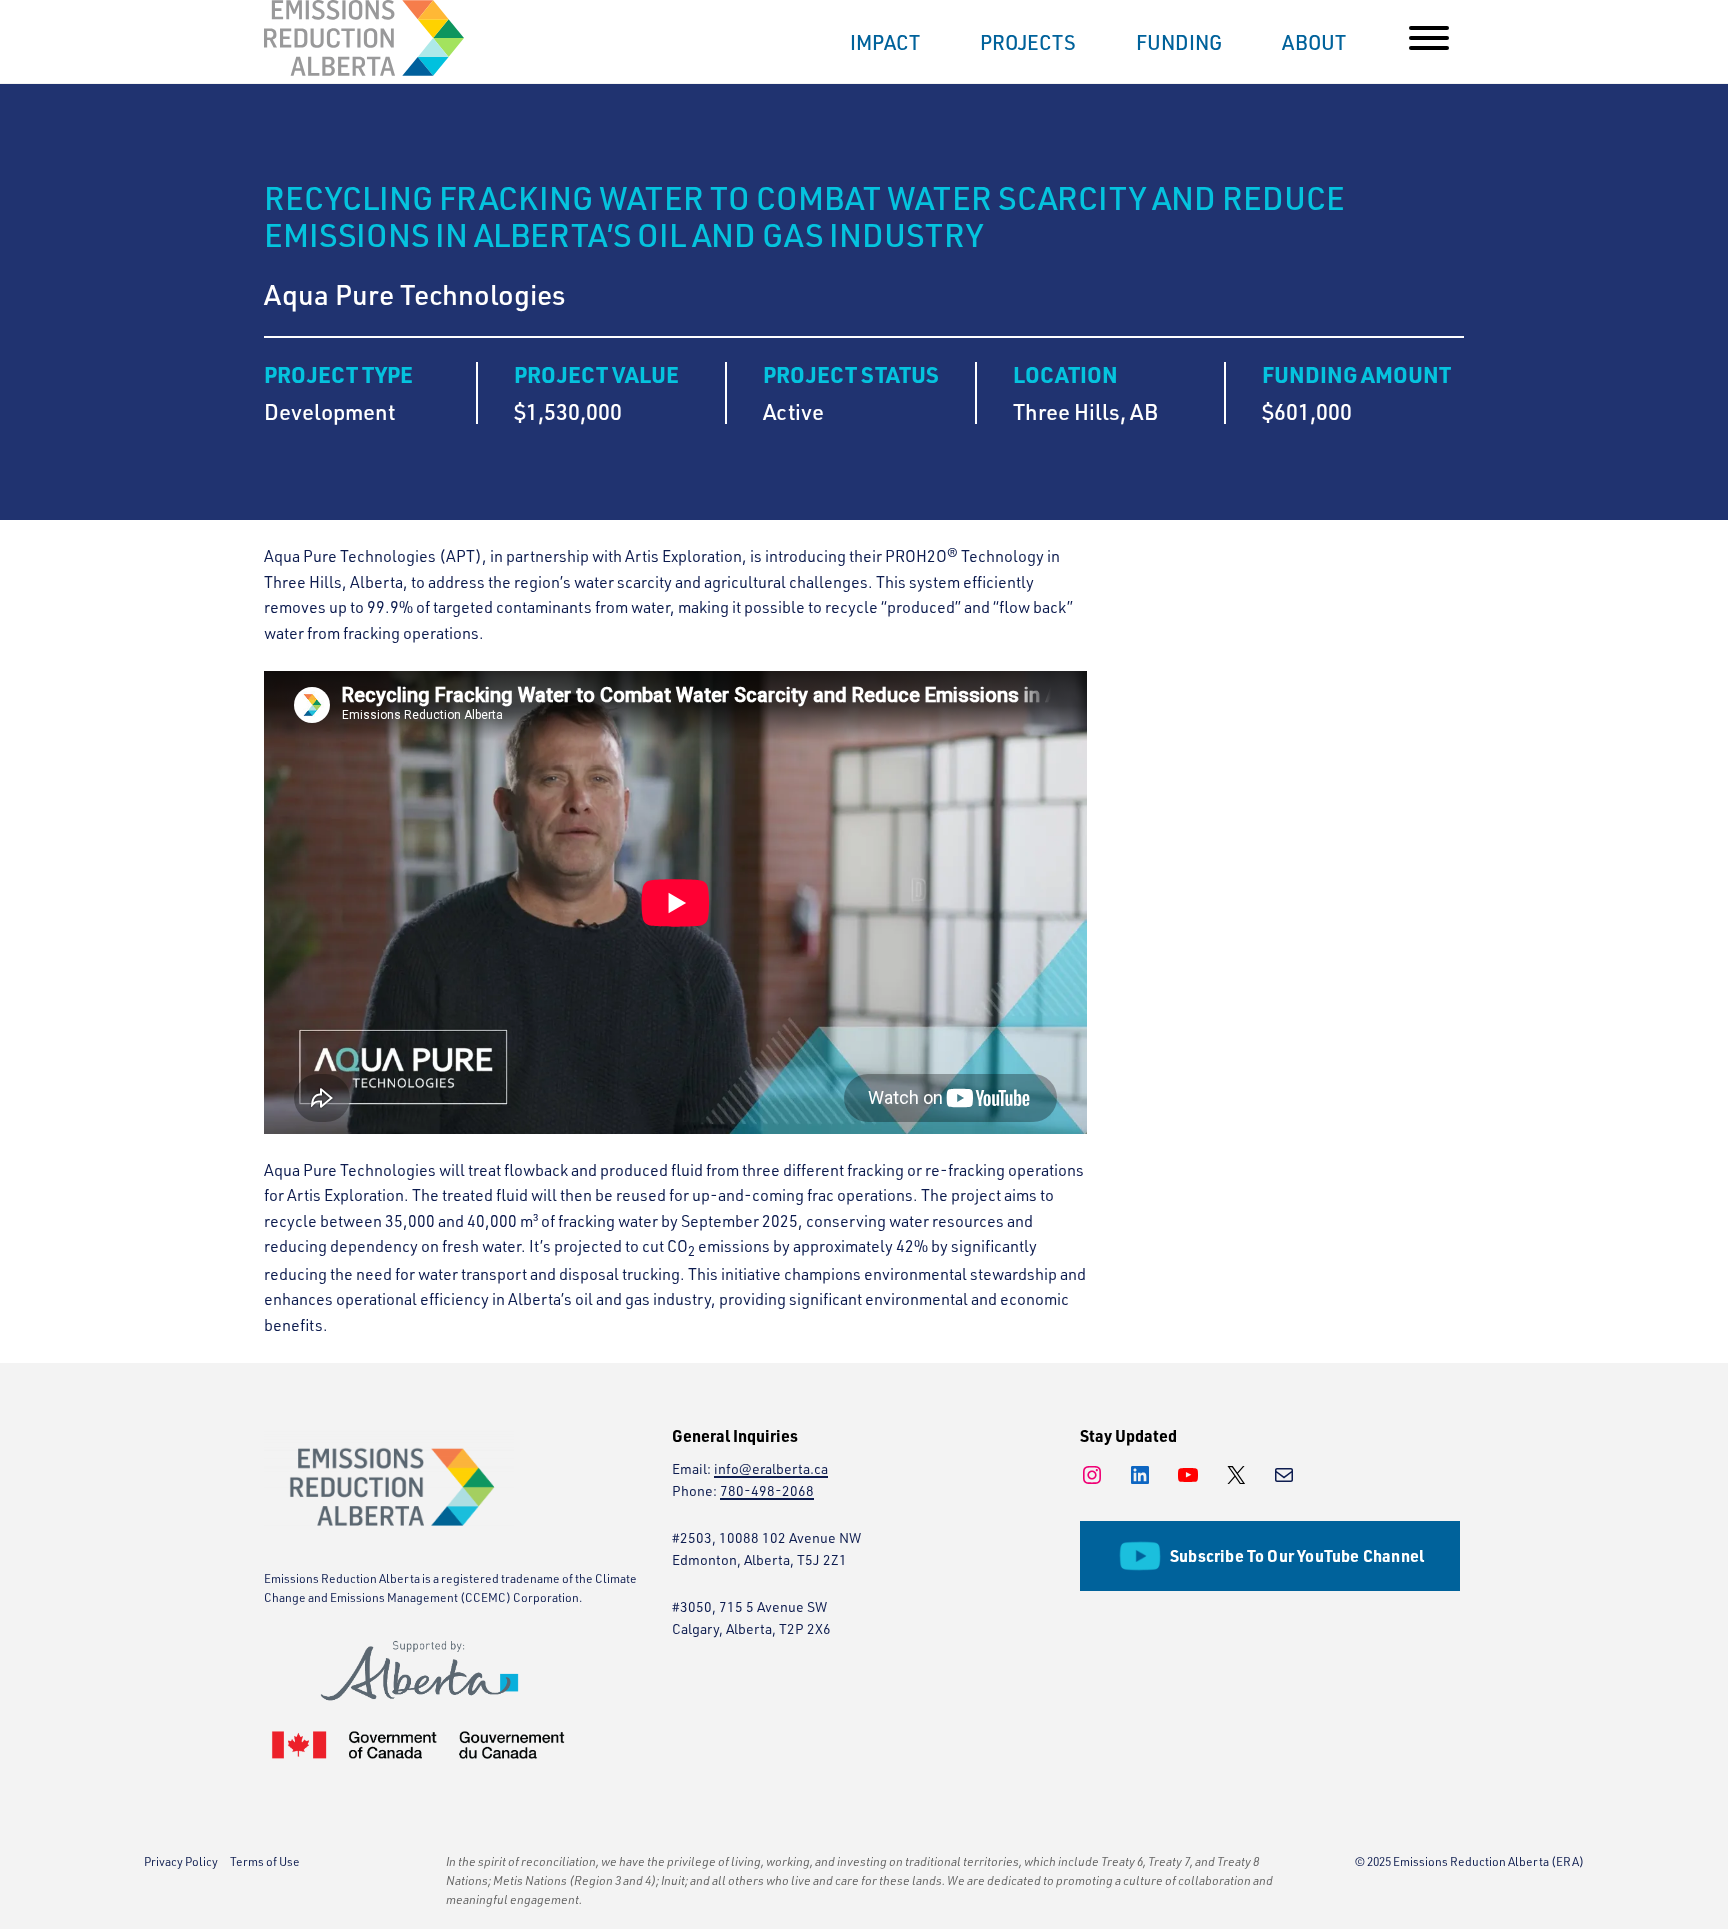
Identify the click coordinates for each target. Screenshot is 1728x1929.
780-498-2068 (767, 1490)
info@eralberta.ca (771, 1468)
